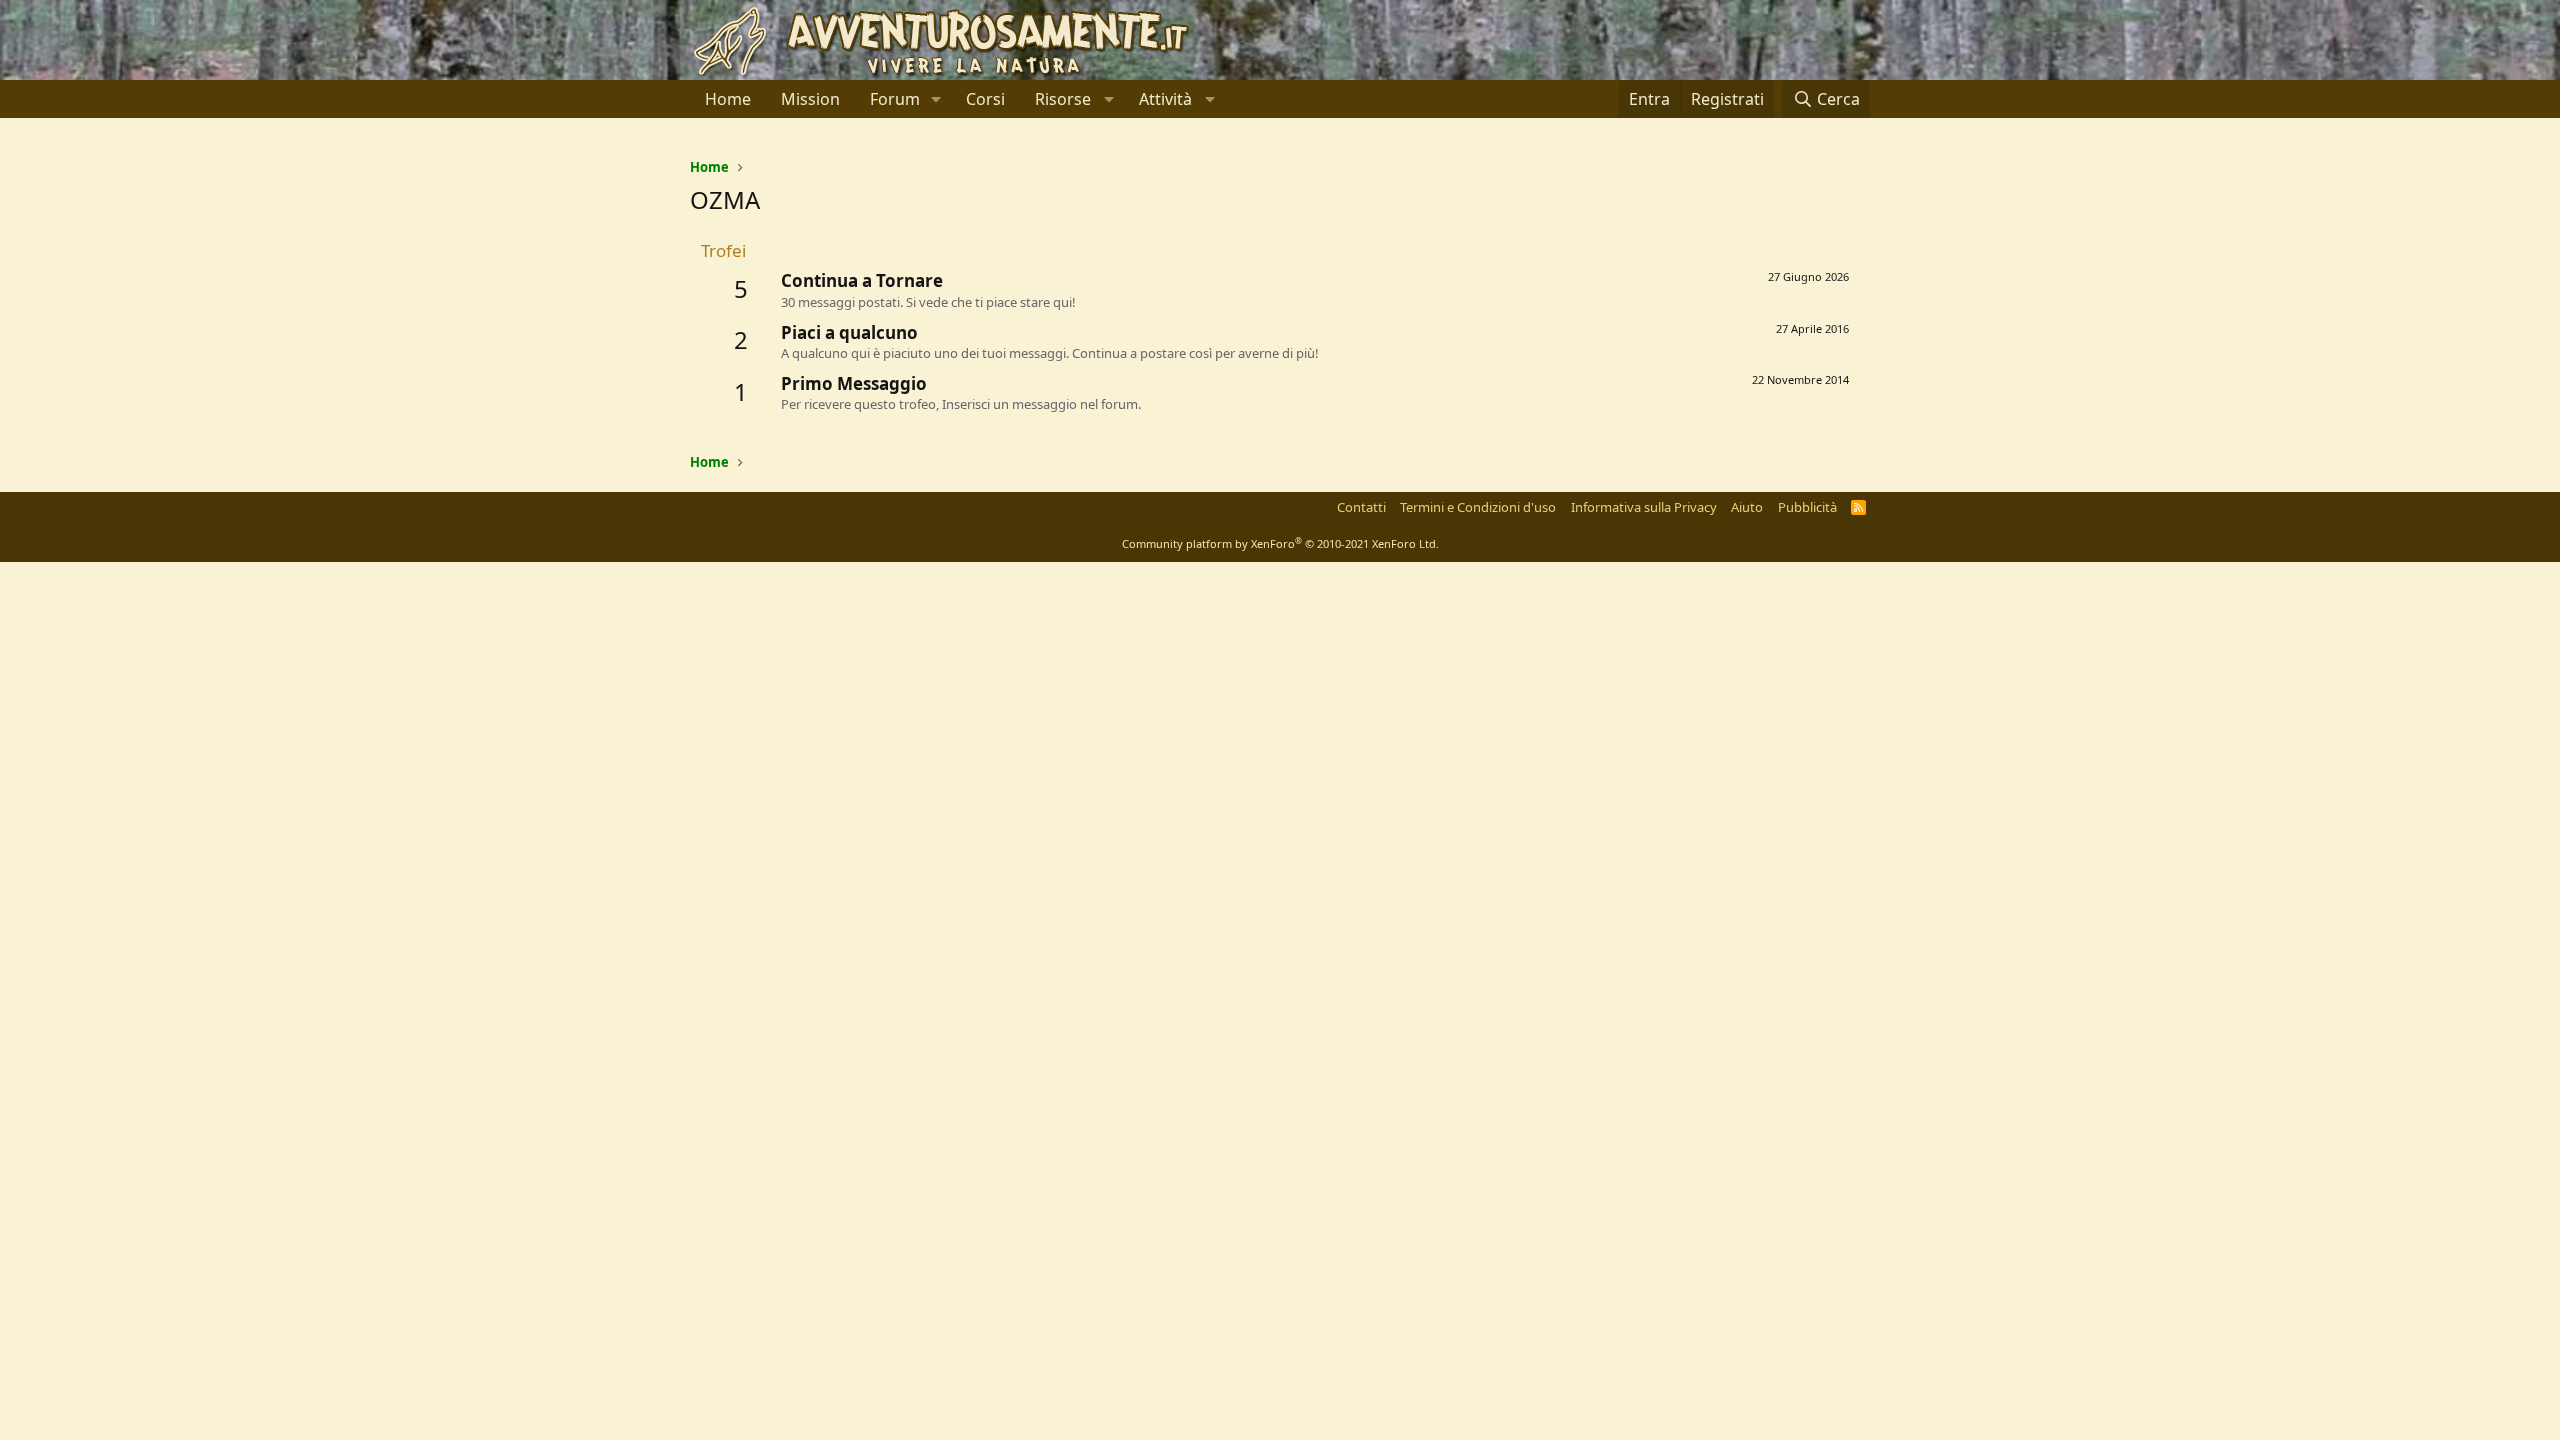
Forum (895, 99)
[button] (936, 99)
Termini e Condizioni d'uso (1478, 507)
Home (728, 99)
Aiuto (1747, 507)
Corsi (985, 99)
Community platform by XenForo (1280, 543)
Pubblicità (1807, 507)
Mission (810, 99)
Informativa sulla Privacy (1644, 507)
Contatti (1361, 507)
